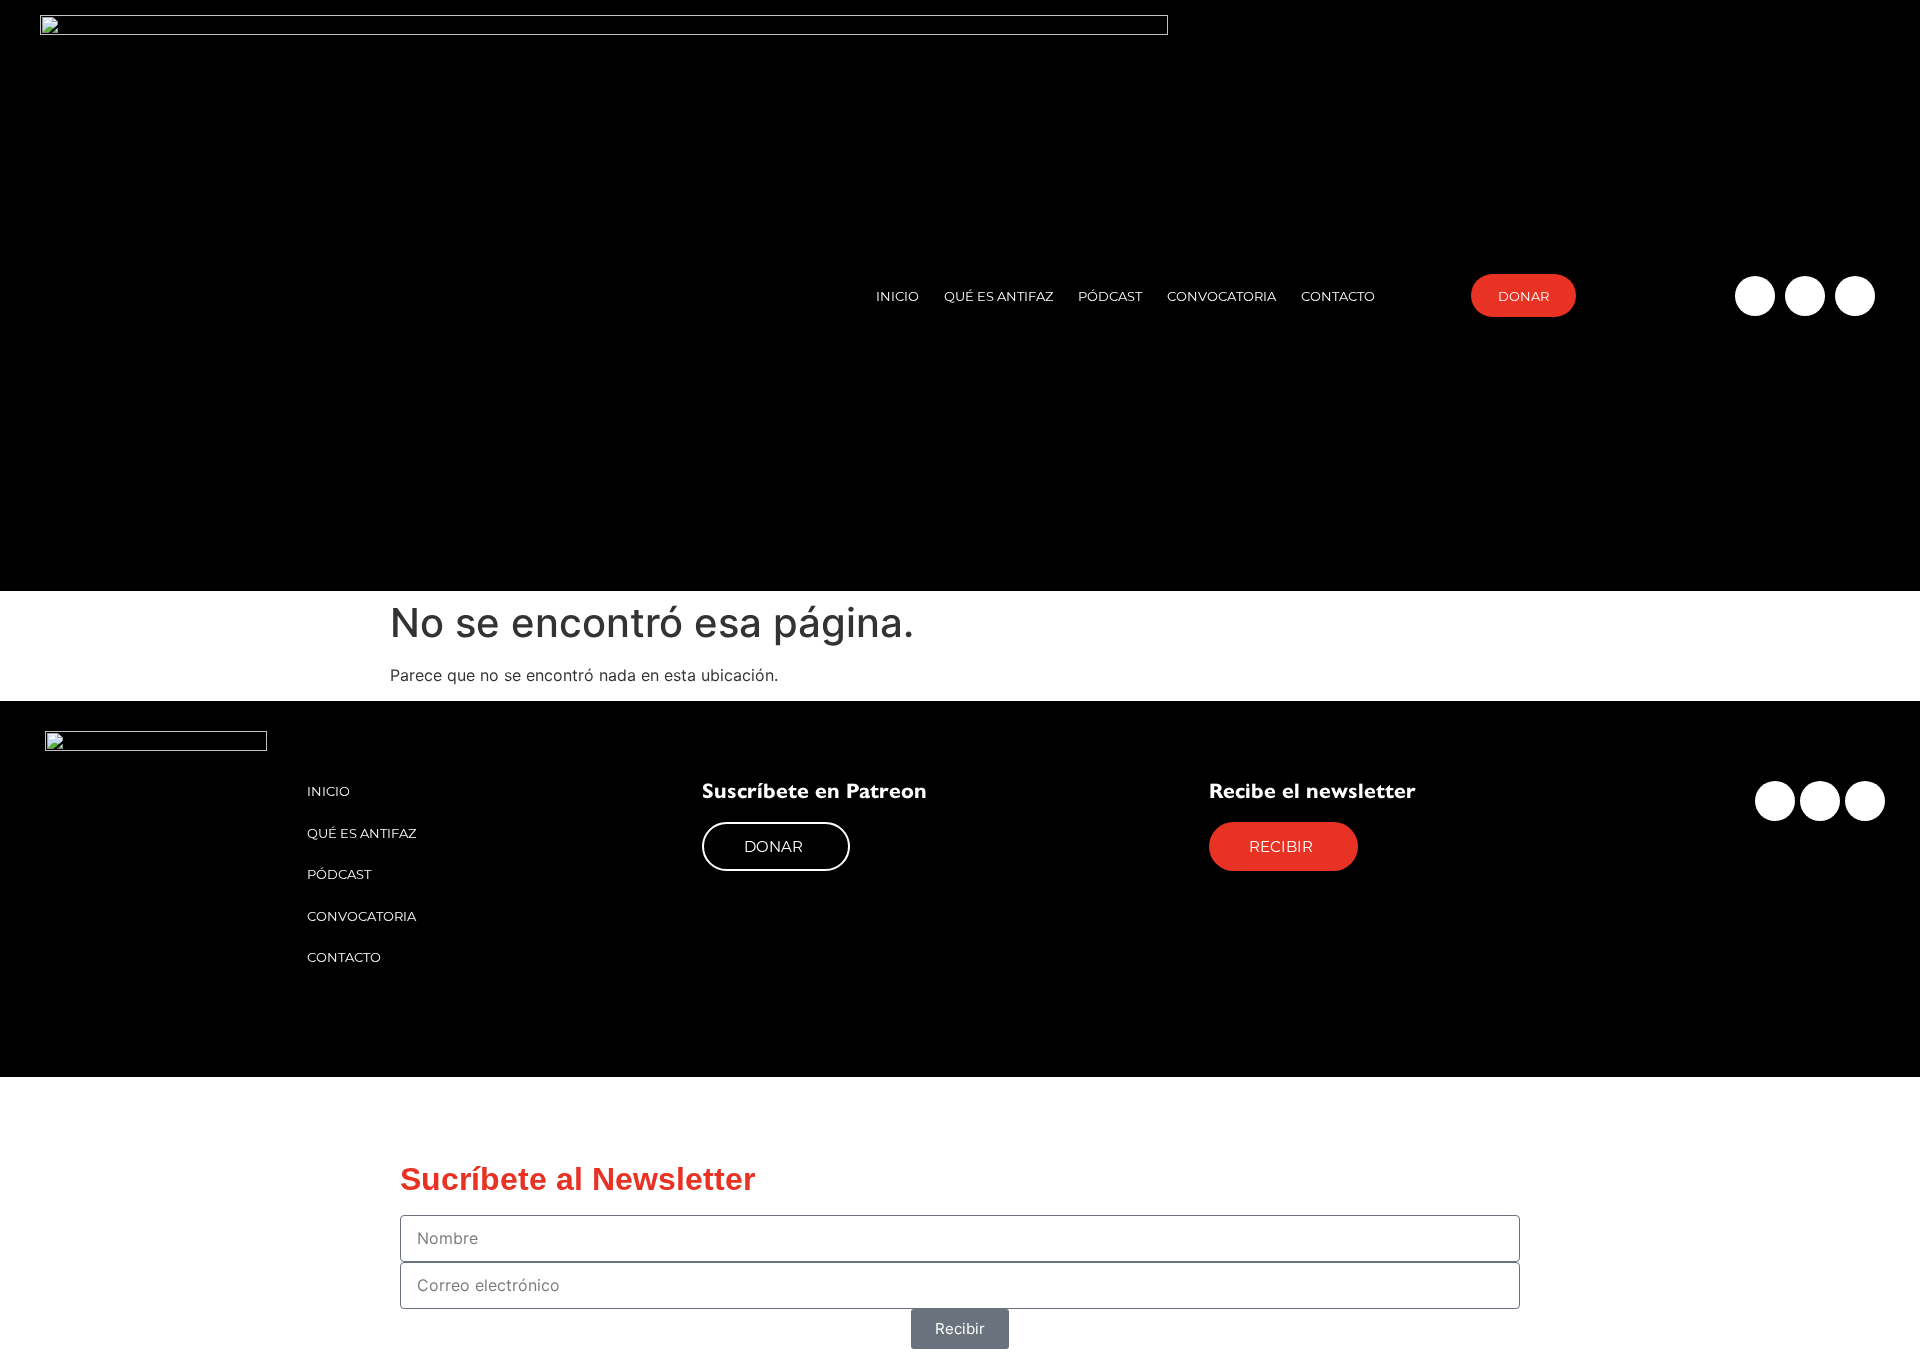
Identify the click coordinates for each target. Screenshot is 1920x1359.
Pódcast (1110, 295)
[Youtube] (1855, 296)
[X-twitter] (1805, 296)
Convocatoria (1221, 295)
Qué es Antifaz (998, 295)
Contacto (1338, 295)
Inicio (897, 295)
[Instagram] (1755, 296)
